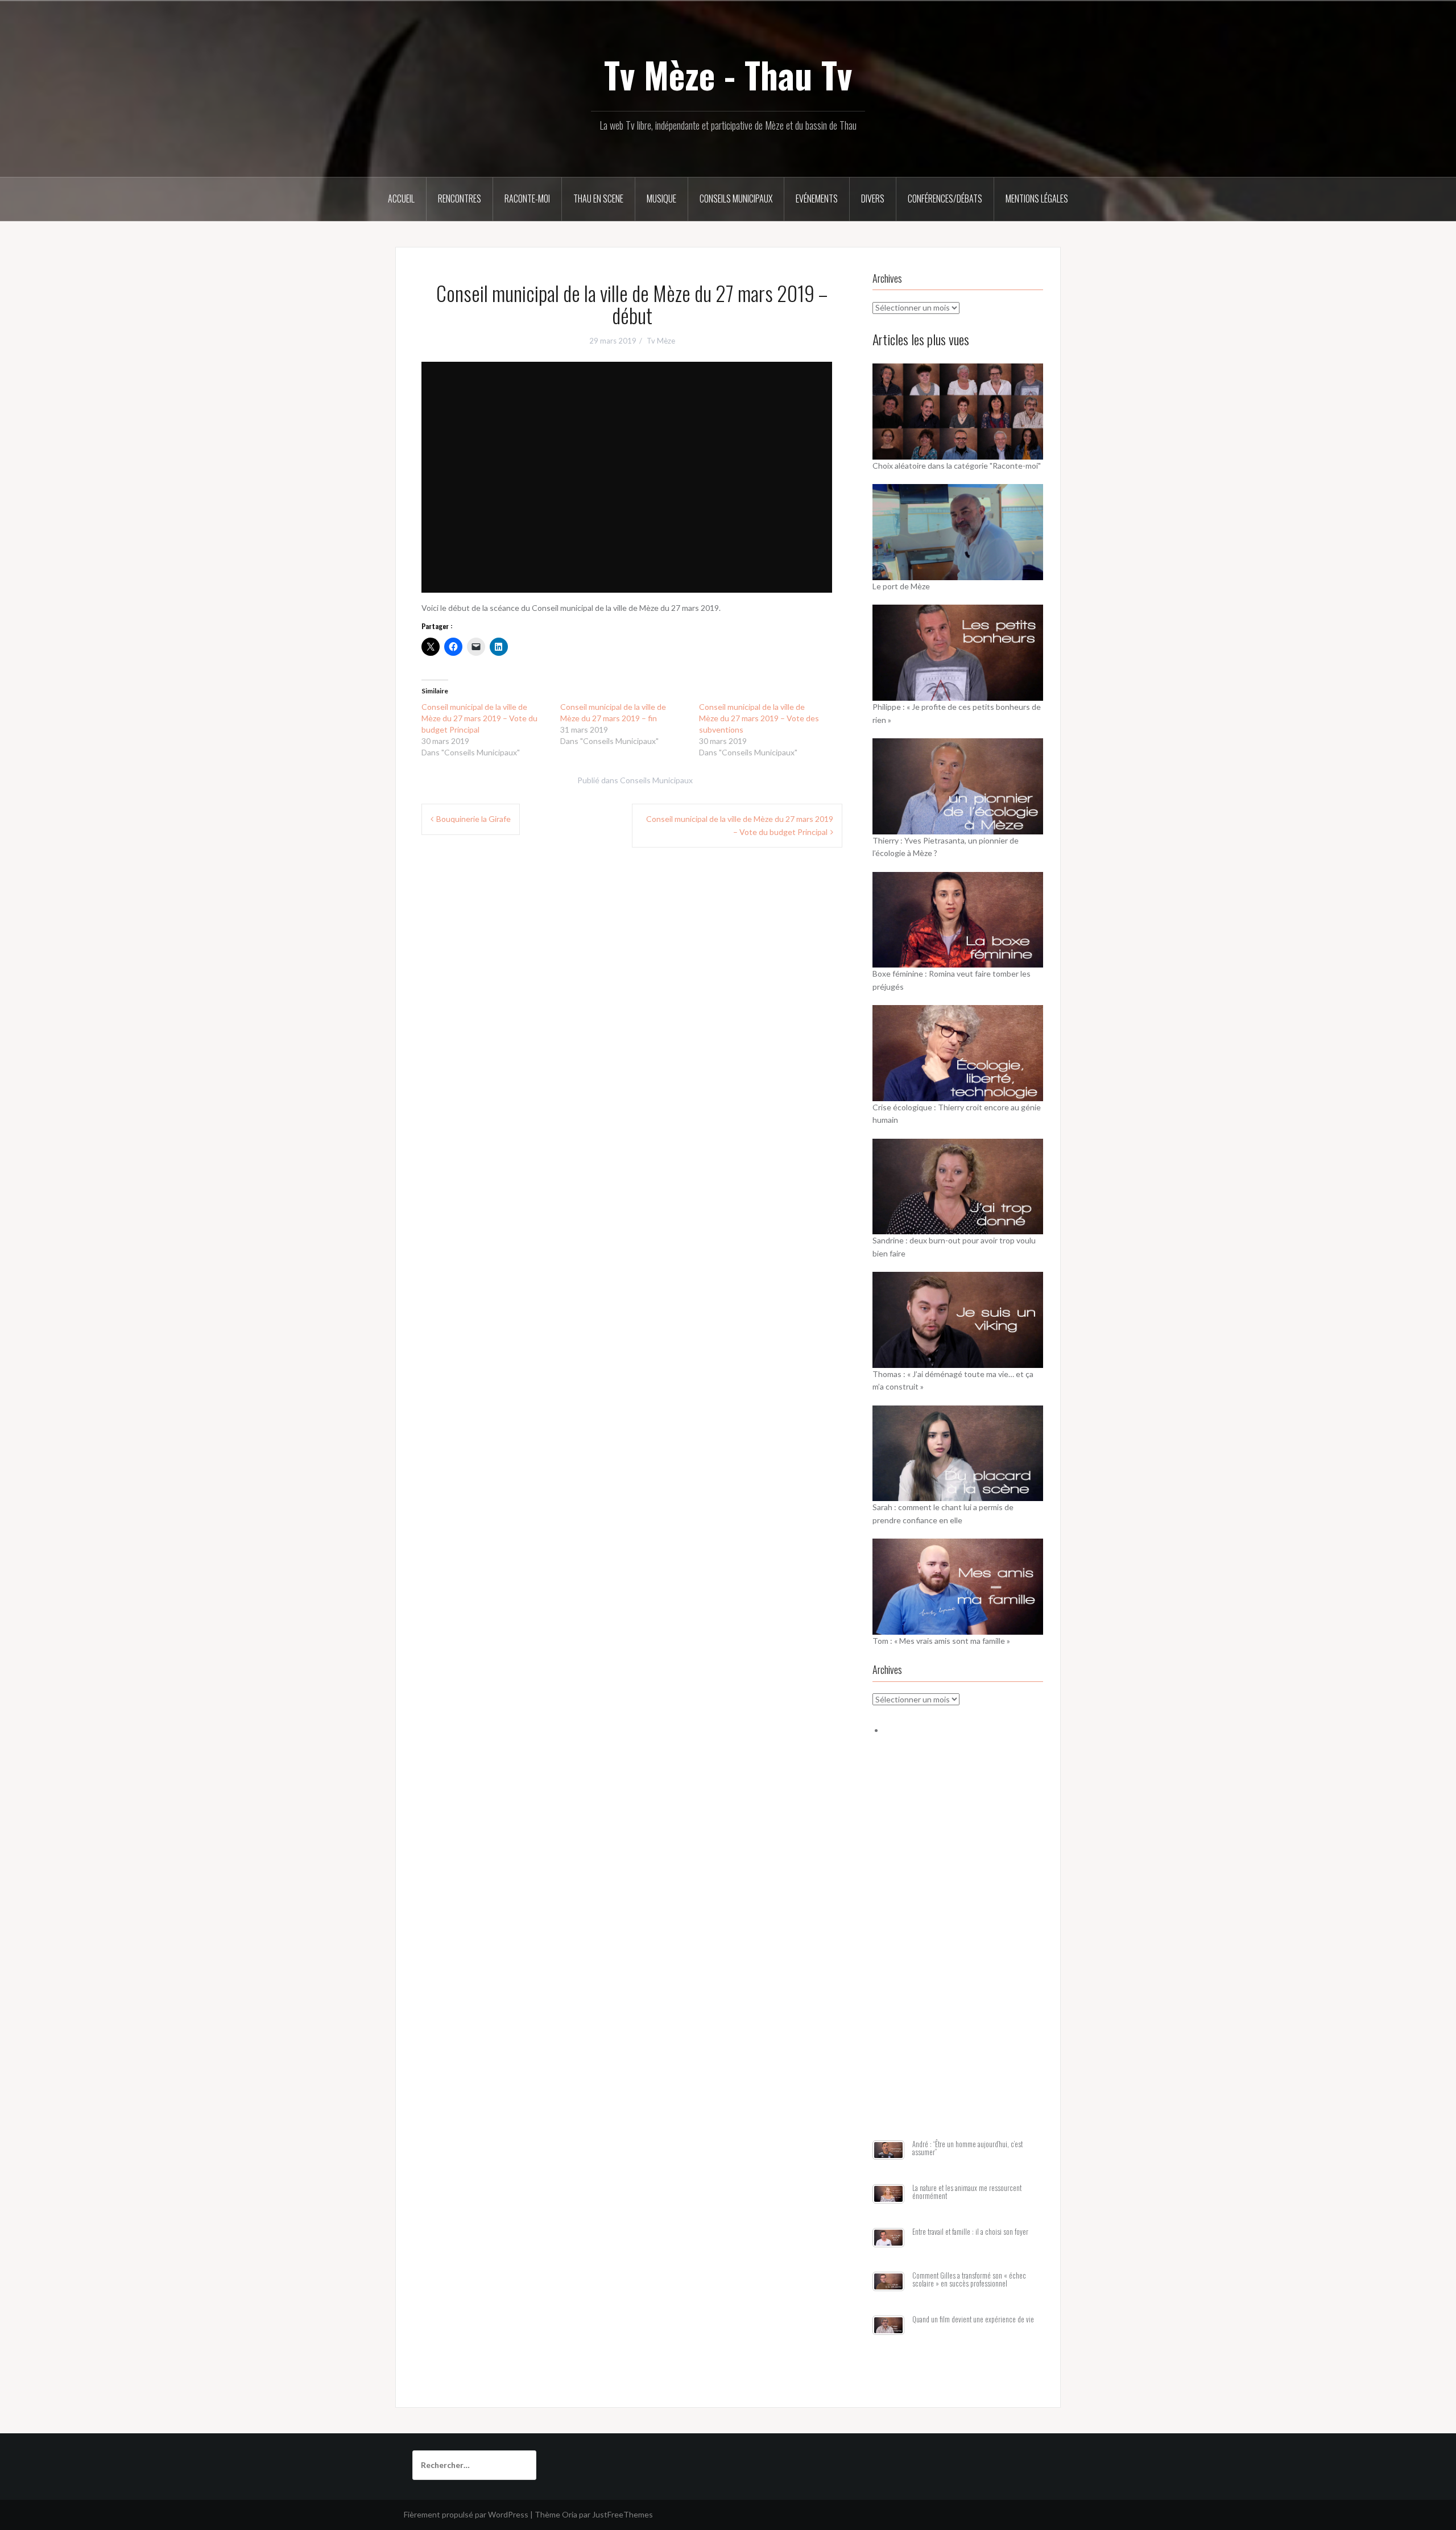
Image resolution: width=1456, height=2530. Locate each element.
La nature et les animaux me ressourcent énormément (967, 2192)
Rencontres (460, 199)
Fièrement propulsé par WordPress (466, 2514)
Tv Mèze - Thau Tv (728, 75)
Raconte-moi (527, 199)
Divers (873, 199)
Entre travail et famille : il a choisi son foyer (970, 2232)
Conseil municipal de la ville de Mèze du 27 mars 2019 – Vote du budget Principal (479, 718)
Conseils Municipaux (736, 199)
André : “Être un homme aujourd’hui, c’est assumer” (967, 2148)
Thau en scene (598, 199)
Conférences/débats (945, 199)
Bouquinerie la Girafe (473, 819)
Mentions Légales (1037, 199)
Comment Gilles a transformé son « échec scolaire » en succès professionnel (969, 2279)
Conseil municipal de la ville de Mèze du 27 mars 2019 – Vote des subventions (759, 718)
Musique (661, 199)
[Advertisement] (958, 1952)
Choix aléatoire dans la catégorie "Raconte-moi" (957, 466)
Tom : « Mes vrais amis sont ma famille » (941, 1641)
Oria (570, 2514)
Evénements (817, 199)
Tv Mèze (661, 341)
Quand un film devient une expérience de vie (973, 2319)
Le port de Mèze (901, 586)
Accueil (401, 199)
